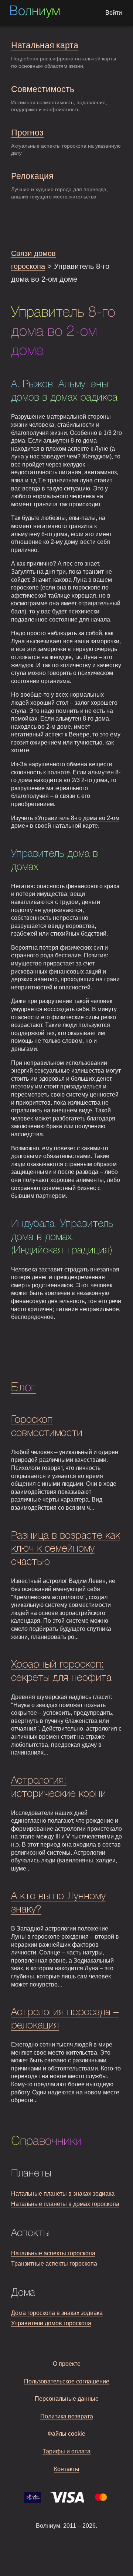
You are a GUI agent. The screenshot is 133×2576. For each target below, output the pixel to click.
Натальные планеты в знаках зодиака (63, 2194)
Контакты (67, 2469)
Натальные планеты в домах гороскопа (65, 2204)
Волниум (35, 12)
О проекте (67, 2364)
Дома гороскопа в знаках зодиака (57, 2313)
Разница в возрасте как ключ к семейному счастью (66, 1549)
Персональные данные (67, 2399)
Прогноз (27, 133)
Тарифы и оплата (66, 2451)
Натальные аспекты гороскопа (53, 2253)
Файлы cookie (66, 2434)
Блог (23, 1388)
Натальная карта (45, 45)
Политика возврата (67, 2416)
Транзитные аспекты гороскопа (54, 2264)
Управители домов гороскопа (51, 2323)
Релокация (32, 176)
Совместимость (43, 89)
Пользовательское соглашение (67, 2381)
